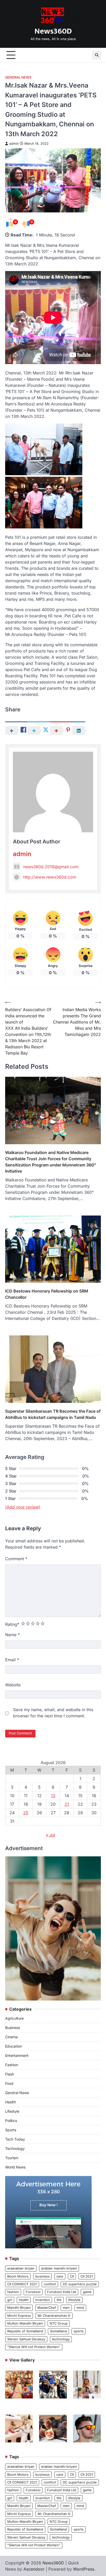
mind (80, 2308)
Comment (16, 1559)
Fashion (12, 2065)
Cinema (11, 2037)
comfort (50, 2284)
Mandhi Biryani (19, 2308)
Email (12, 1660)
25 (26, 1813)
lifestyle (74, 2300)
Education (14, 2046)
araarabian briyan (21, 2268)
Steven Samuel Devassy (26, 2339)
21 (67, 1804)
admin (14, 144)
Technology (15, 2148)
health (24, 2300)
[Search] (97, 55)
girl (10, 2300)
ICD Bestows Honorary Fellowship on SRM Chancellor (47, 1294)
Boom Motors (18, 2276)
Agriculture (14, 2018)
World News (15, 2167)
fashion (13, 2292)
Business (12, 2028)
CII (72, 2276)
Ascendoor (34, 2569)
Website (13, 1685)
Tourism (12, 2158)
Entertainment (17, 2055)
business (42, 2276)
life (59, 2300)
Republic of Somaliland (25, 2331)
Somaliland (58, 2331)
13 (53, 1796)
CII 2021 (87, 2276)
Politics (11, 2121)
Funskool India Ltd (62, 2292)
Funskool (33, 2292)
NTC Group (59, 2323)
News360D (53, 31)
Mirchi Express (19, 2316)
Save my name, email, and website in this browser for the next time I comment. (53, 1713)
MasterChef (47, 2308)
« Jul (50, 1835)
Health (11, 2102)
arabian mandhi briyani (59, 2268)
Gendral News (18, 77)
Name (12, 1635)
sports (79, 2331)
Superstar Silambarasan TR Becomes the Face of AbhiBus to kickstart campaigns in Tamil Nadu (53, 1414)
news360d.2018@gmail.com (51, 867)
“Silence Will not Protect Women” (34, 2347)
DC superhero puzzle (80, 2284)
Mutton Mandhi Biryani (25, 2323)
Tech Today (15, 2139)
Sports (11, 2130)
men (66, 2308)
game (87, 2292)
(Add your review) (23, 1507)
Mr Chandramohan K (54, 2316)
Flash (10, 2074)
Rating (12, 1624)
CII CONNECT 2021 (22, 2284)
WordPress (84, 2569)
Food (9, 2083)
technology (61, 2339)
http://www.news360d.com (50, 877)
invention (43, 2300)
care (60, 2276)
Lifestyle (12, 2111)
